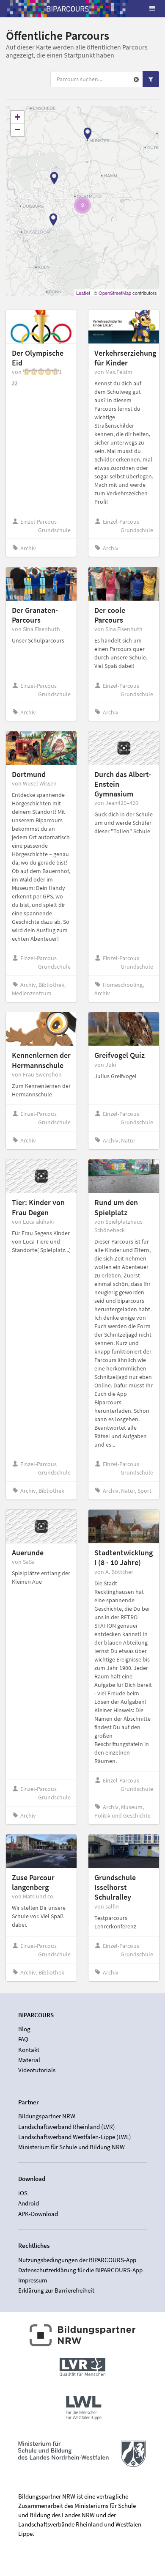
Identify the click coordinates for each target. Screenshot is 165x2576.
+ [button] (18, 117)
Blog (24, 2029)
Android (29, 2203)
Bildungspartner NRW (47, 2116)
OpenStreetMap (115, 293)
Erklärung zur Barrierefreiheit (56, 2290)
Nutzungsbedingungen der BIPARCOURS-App (77, 2260)
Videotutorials (37, 2070)
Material (29, 2060)
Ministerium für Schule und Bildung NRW (71, 2147)
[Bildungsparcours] (68, 8)
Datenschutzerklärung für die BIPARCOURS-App (80, 2270)
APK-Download (38, 2213)
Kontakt (29, 2050)
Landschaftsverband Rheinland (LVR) (67, 2127)
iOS (23, 2193)
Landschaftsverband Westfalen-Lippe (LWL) (75, 2137)
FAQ (23, 2039)
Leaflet (83, 293)
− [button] (18, 130)
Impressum (33, 2280)
